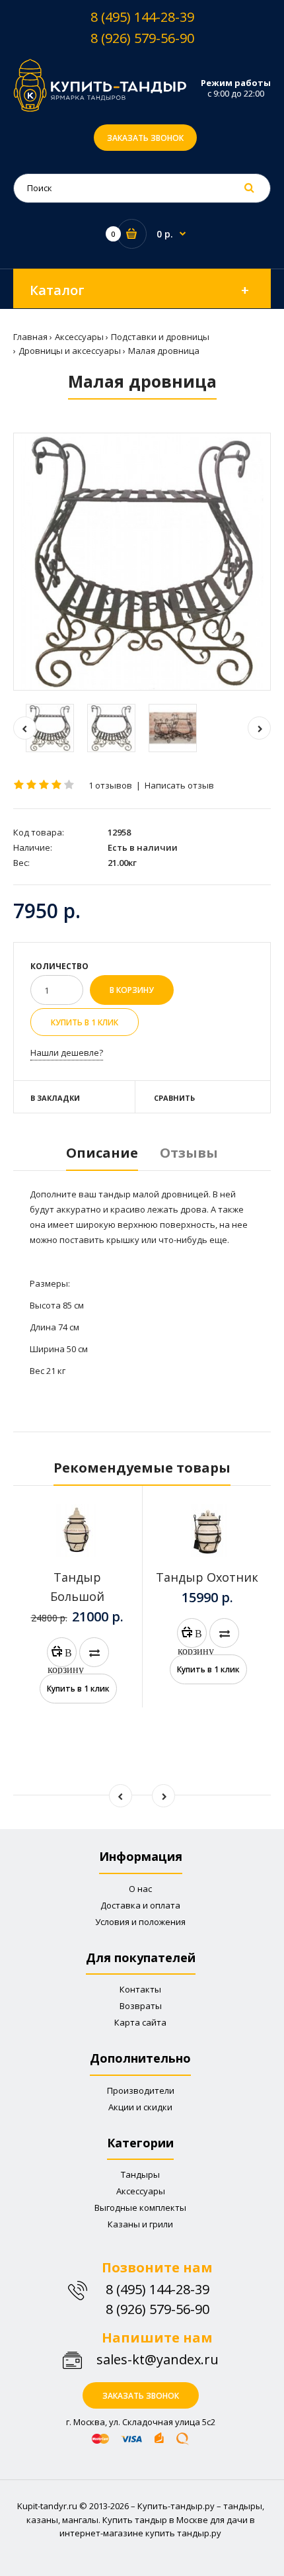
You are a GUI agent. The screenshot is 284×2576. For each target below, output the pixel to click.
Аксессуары (141, 2191)
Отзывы (189, 1153)
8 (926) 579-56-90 (142, 38)
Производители (141, 2090)
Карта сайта (140, 2022)
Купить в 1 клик (85, 1022)
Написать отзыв (179, 785)
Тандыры (140, 2174)
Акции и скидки (140, 2107)
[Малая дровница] (142, 562)
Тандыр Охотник (207, 1577)
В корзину (62, 1656)
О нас (140, 1889)
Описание (102, 1153)
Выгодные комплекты (140, 2208)
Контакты (140, 1989)
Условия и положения (140, 1922)
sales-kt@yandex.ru (158, 2359)
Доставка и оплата (140, 1905)
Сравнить (174, 1098)
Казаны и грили (140, 2224)
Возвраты (141, 2006)
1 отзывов (110, 785)
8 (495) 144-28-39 (142, 17)
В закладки (55, 1098)
